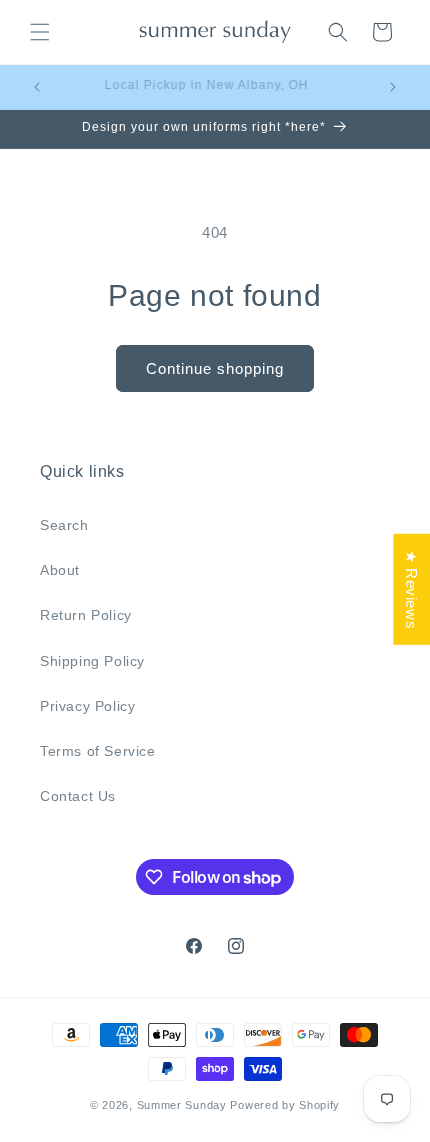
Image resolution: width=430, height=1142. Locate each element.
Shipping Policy (92, 661)
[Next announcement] (393, 87)
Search (64, 525)
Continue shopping (215, 368)
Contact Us (78, 796)
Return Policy (86, 615)
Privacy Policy (87, 706)
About (60, 570)
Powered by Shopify (285, 1105)
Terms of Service (98, 751)
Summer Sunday (182, 1105)
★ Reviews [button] (411, 589)
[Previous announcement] (37, 87)
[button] (40, 32)
